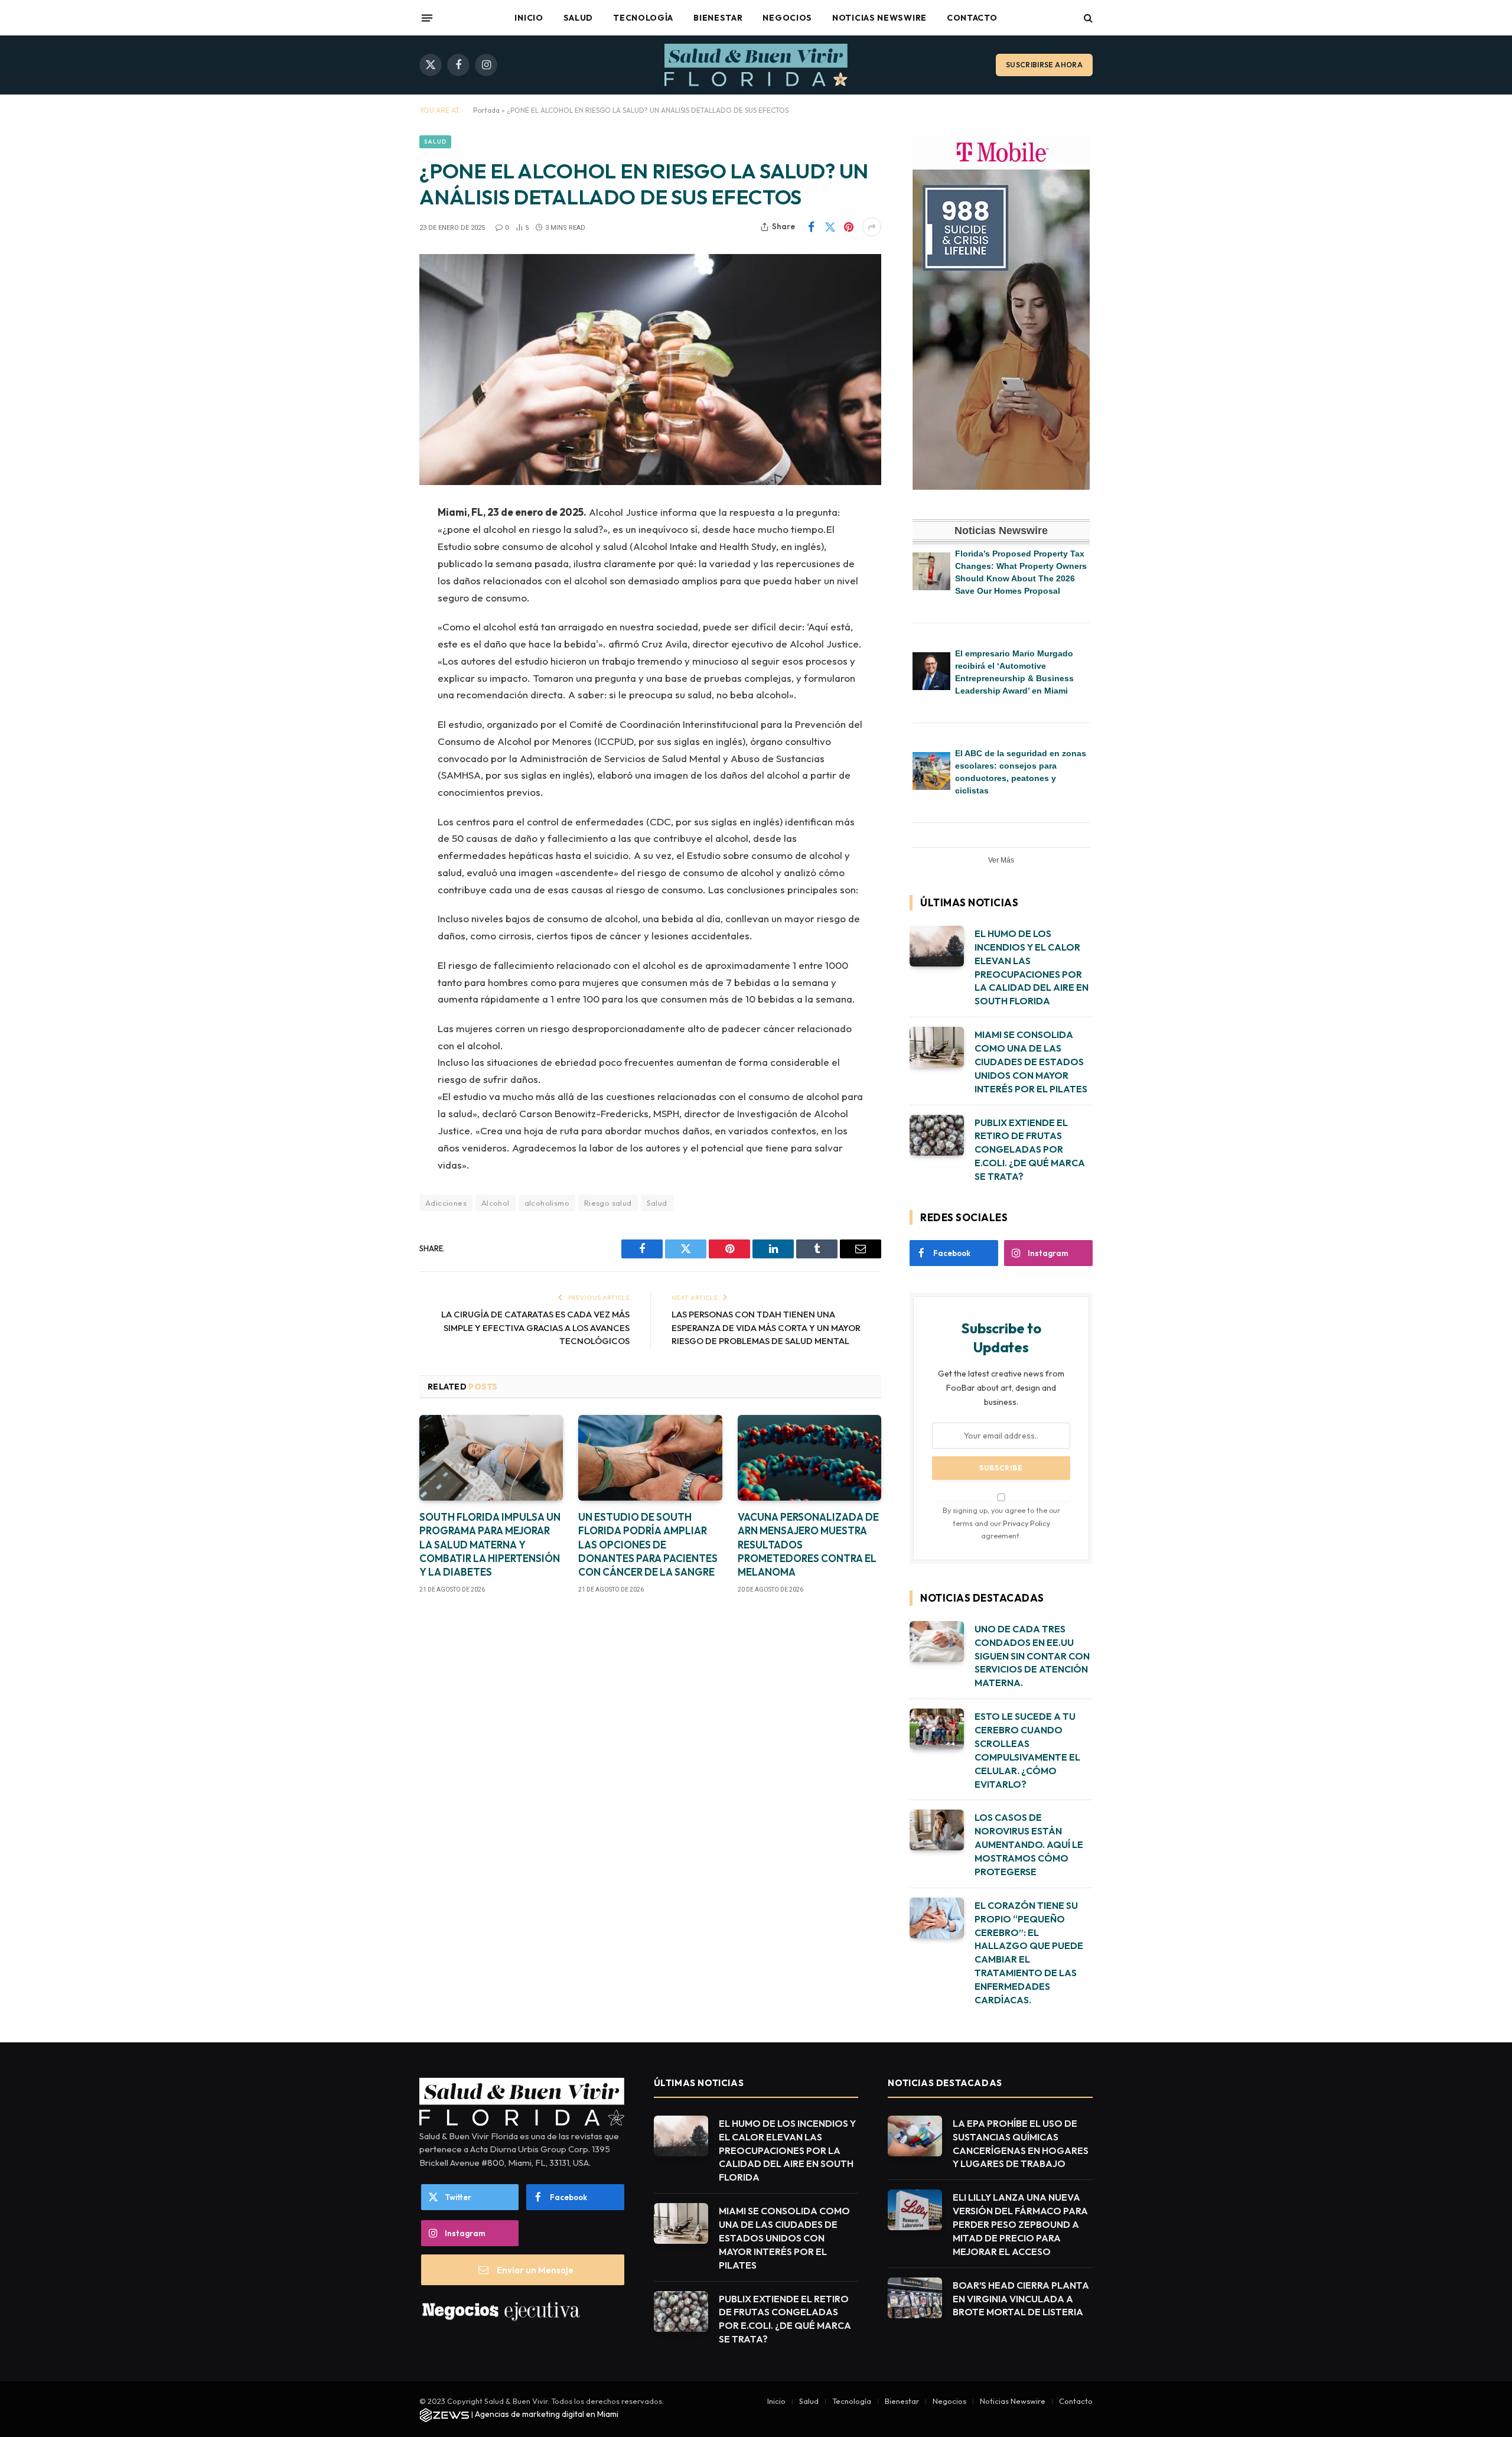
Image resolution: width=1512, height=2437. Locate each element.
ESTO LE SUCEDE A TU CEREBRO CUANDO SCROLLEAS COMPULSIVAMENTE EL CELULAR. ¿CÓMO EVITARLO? (1027, 1750)
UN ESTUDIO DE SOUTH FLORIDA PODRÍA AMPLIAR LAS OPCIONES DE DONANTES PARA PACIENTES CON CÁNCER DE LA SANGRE (648, 1544)
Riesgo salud (608, 1203)
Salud (579, 18)
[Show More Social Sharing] (872, 227)
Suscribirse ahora (1044, 65)
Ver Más (1001, 860)
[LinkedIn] (378, 604)
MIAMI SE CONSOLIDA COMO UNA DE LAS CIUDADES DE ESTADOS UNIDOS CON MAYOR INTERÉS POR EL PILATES (1031, 1062)
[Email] (378, 664)
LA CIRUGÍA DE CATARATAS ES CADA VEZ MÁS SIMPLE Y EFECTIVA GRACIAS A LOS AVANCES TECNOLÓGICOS (535, 1328)
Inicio (529, 18)
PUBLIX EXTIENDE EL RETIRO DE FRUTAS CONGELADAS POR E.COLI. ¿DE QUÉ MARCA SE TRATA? (1030, 1150)
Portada (486, 110)
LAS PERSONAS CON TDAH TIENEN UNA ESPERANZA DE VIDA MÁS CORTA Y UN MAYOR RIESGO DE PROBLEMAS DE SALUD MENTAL (766, 1328)
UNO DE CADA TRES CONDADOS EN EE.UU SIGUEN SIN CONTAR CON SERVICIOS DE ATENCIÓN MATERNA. (1032, 1656)
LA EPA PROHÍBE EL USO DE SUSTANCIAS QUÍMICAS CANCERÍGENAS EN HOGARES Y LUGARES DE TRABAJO (1021, 2144)
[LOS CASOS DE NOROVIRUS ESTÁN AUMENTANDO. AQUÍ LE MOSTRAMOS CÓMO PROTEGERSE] (937, 1830)
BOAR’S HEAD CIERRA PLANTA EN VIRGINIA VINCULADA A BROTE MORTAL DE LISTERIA (1021, 2299)
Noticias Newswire (879, 18)
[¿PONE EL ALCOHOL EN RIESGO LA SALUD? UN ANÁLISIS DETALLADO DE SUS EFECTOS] (650, 370)
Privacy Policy (1027, 1523)
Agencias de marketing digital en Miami (547, 2414)
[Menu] (427, 18)
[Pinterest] (378, 634)
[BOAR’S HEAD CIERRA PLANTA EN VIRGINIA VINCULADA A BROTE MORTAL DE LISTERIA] (915, 2298)
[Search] (1087, 18)
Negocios (787, 18)
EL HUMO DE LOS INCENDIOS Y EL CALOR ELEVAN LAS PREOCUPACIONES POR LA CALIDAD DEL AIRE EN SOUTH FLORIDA (1032, 967)
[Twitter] (378, 574)
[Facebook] (378, 544)
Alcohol (496, 1203)
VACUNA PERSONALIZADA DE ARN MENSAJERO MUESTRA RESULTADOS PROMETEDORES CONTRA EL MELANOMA (808, 1544)
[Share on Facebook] (811, 227)
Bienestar (718, 18)
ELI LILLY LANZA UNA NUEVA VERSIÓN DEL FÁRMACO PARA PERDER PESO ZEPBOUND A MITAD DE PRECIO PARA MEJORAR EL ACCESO (1020, 2224)
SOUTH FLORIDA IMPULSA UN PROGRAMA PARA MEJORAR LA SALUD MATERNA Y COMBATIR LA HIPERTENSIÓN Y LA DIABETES (490, 1544)
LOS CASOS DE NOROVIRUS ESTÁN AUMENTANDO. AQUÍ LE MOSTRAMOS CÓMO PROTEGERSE (1029, 1844)
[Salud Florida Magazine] (756, 65)
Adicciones (446, 1203)
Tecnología (643, 18)
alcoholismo (547, 1203)
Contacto (972, 18)
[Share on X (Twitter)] (830, 227)
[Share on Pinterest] (849, 227)
